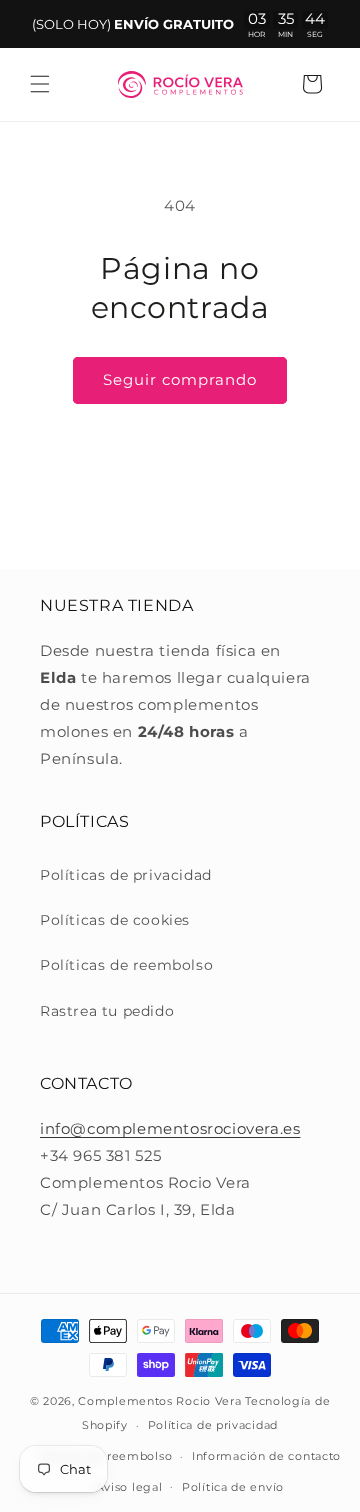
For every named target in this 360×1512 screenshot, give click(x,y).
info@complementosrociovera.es (170, 1128)
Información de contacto (266, 1456)
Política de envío (233, 1487)
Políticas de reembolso (126, 965)
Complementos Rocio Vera (159, 1401)
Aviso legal (129, 1487)
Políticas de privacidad (126, 875)
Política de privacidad (213, 1425)
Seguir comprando (180, 379)
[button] (40, 84)
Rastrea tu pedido (107, 1011)
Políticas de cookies (115, 920)
